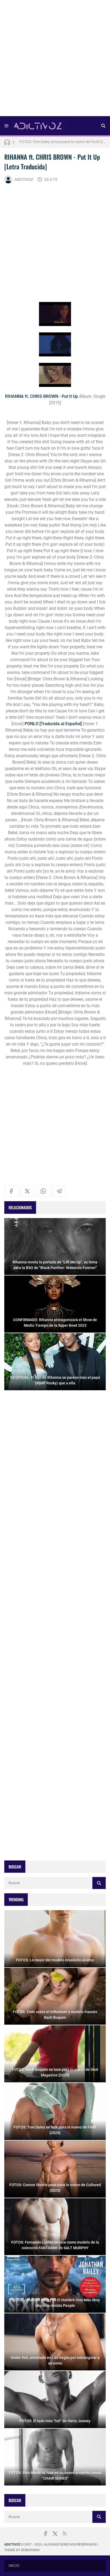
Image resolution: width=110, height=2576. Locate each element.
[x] (27, 1191)
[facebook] (11, 1191)
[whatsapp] (43, 1191)
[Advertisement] (55, 60)
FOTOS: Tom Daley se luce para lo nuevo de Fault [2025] (62, 142)
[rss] (65, 2534)
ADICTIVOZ (24, 179)
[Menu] (6, 126)
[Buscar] (103, 126)
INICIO (14, 2566)
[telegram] (59, 1191)
